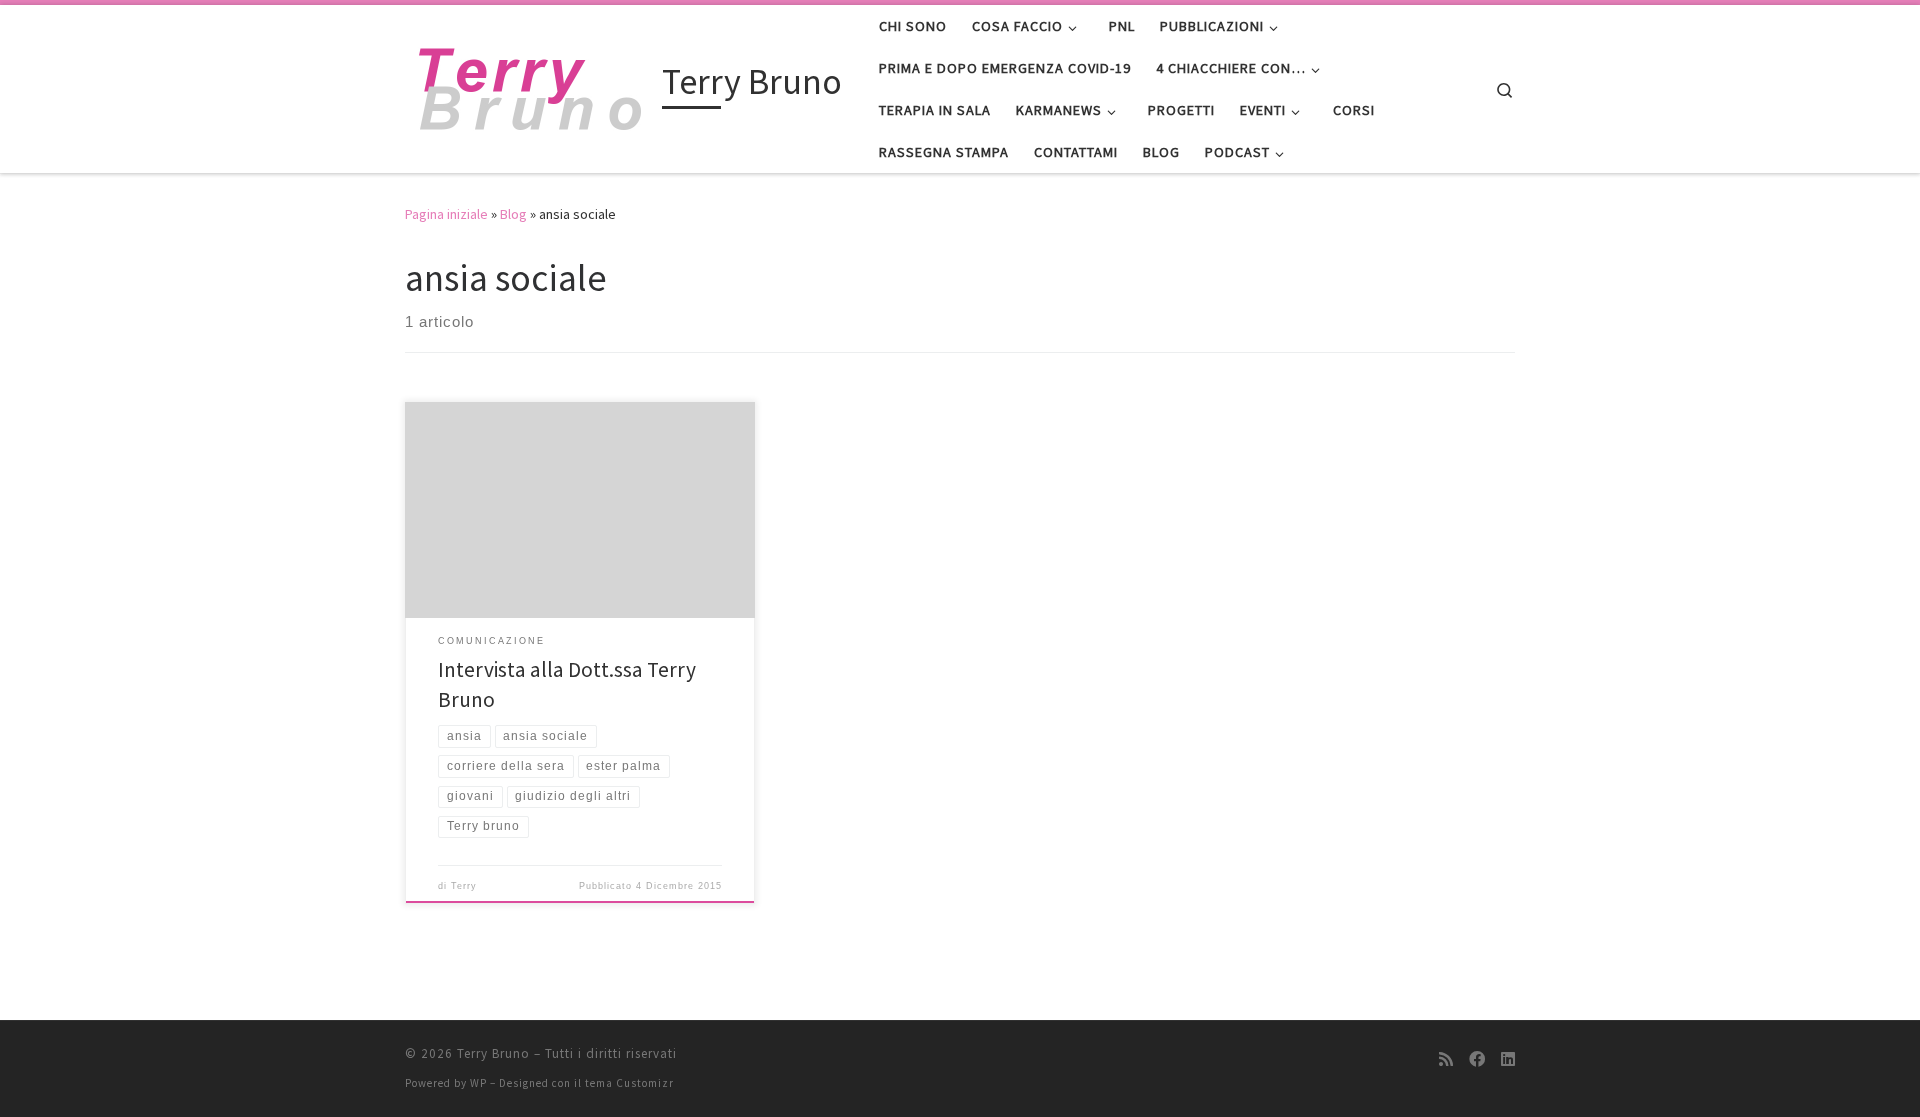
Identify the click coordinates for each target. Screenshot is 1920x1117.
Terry (464, 886)
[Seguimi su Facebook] (1477, 1059)
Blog (513, 214)
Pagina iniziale (446, 214)
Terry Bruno (493, 1053)
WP (478, 1083)
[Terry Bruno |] (530, 85)
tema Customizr (629, 1083)
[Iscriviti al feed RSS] (1446, 1059)
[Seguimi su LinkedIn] (1508, 1059)
